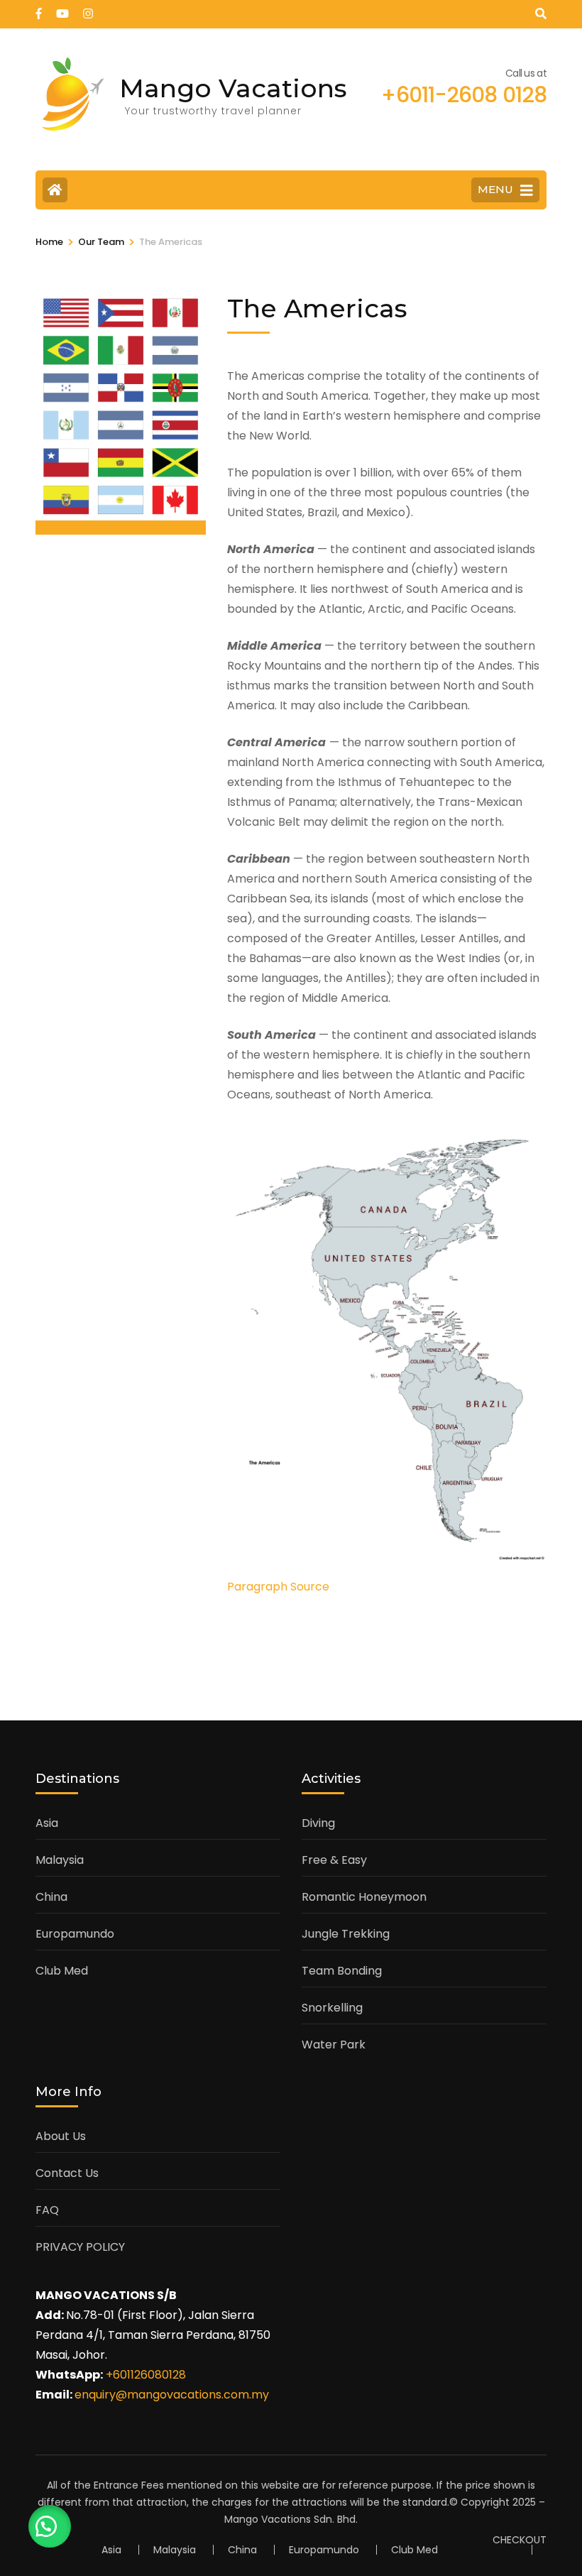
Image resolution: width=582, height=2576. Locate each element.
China (51, 1897)
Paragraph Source (278, 1587)
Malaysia (60, 1860)
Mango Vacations (233, 88)
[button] (50, 2526)
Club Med (62, 1971)
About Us (61, 2136)
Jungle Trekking (346, 1934)
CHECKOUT (520, 2540)
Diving (318, 1823)
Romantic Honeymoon (364, 1897)
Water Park (334, 2045)
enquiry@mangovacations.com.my (172, 2395)
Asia (47, 1823)
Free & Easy (334, 1860)
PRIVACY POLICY (80, 2247)
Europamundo (75, 1934)
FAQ (47, 2210)
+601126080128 (146, 2375)
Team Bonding (342, 1971)
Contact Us (67, 2173)
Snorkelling (332, 2008)
